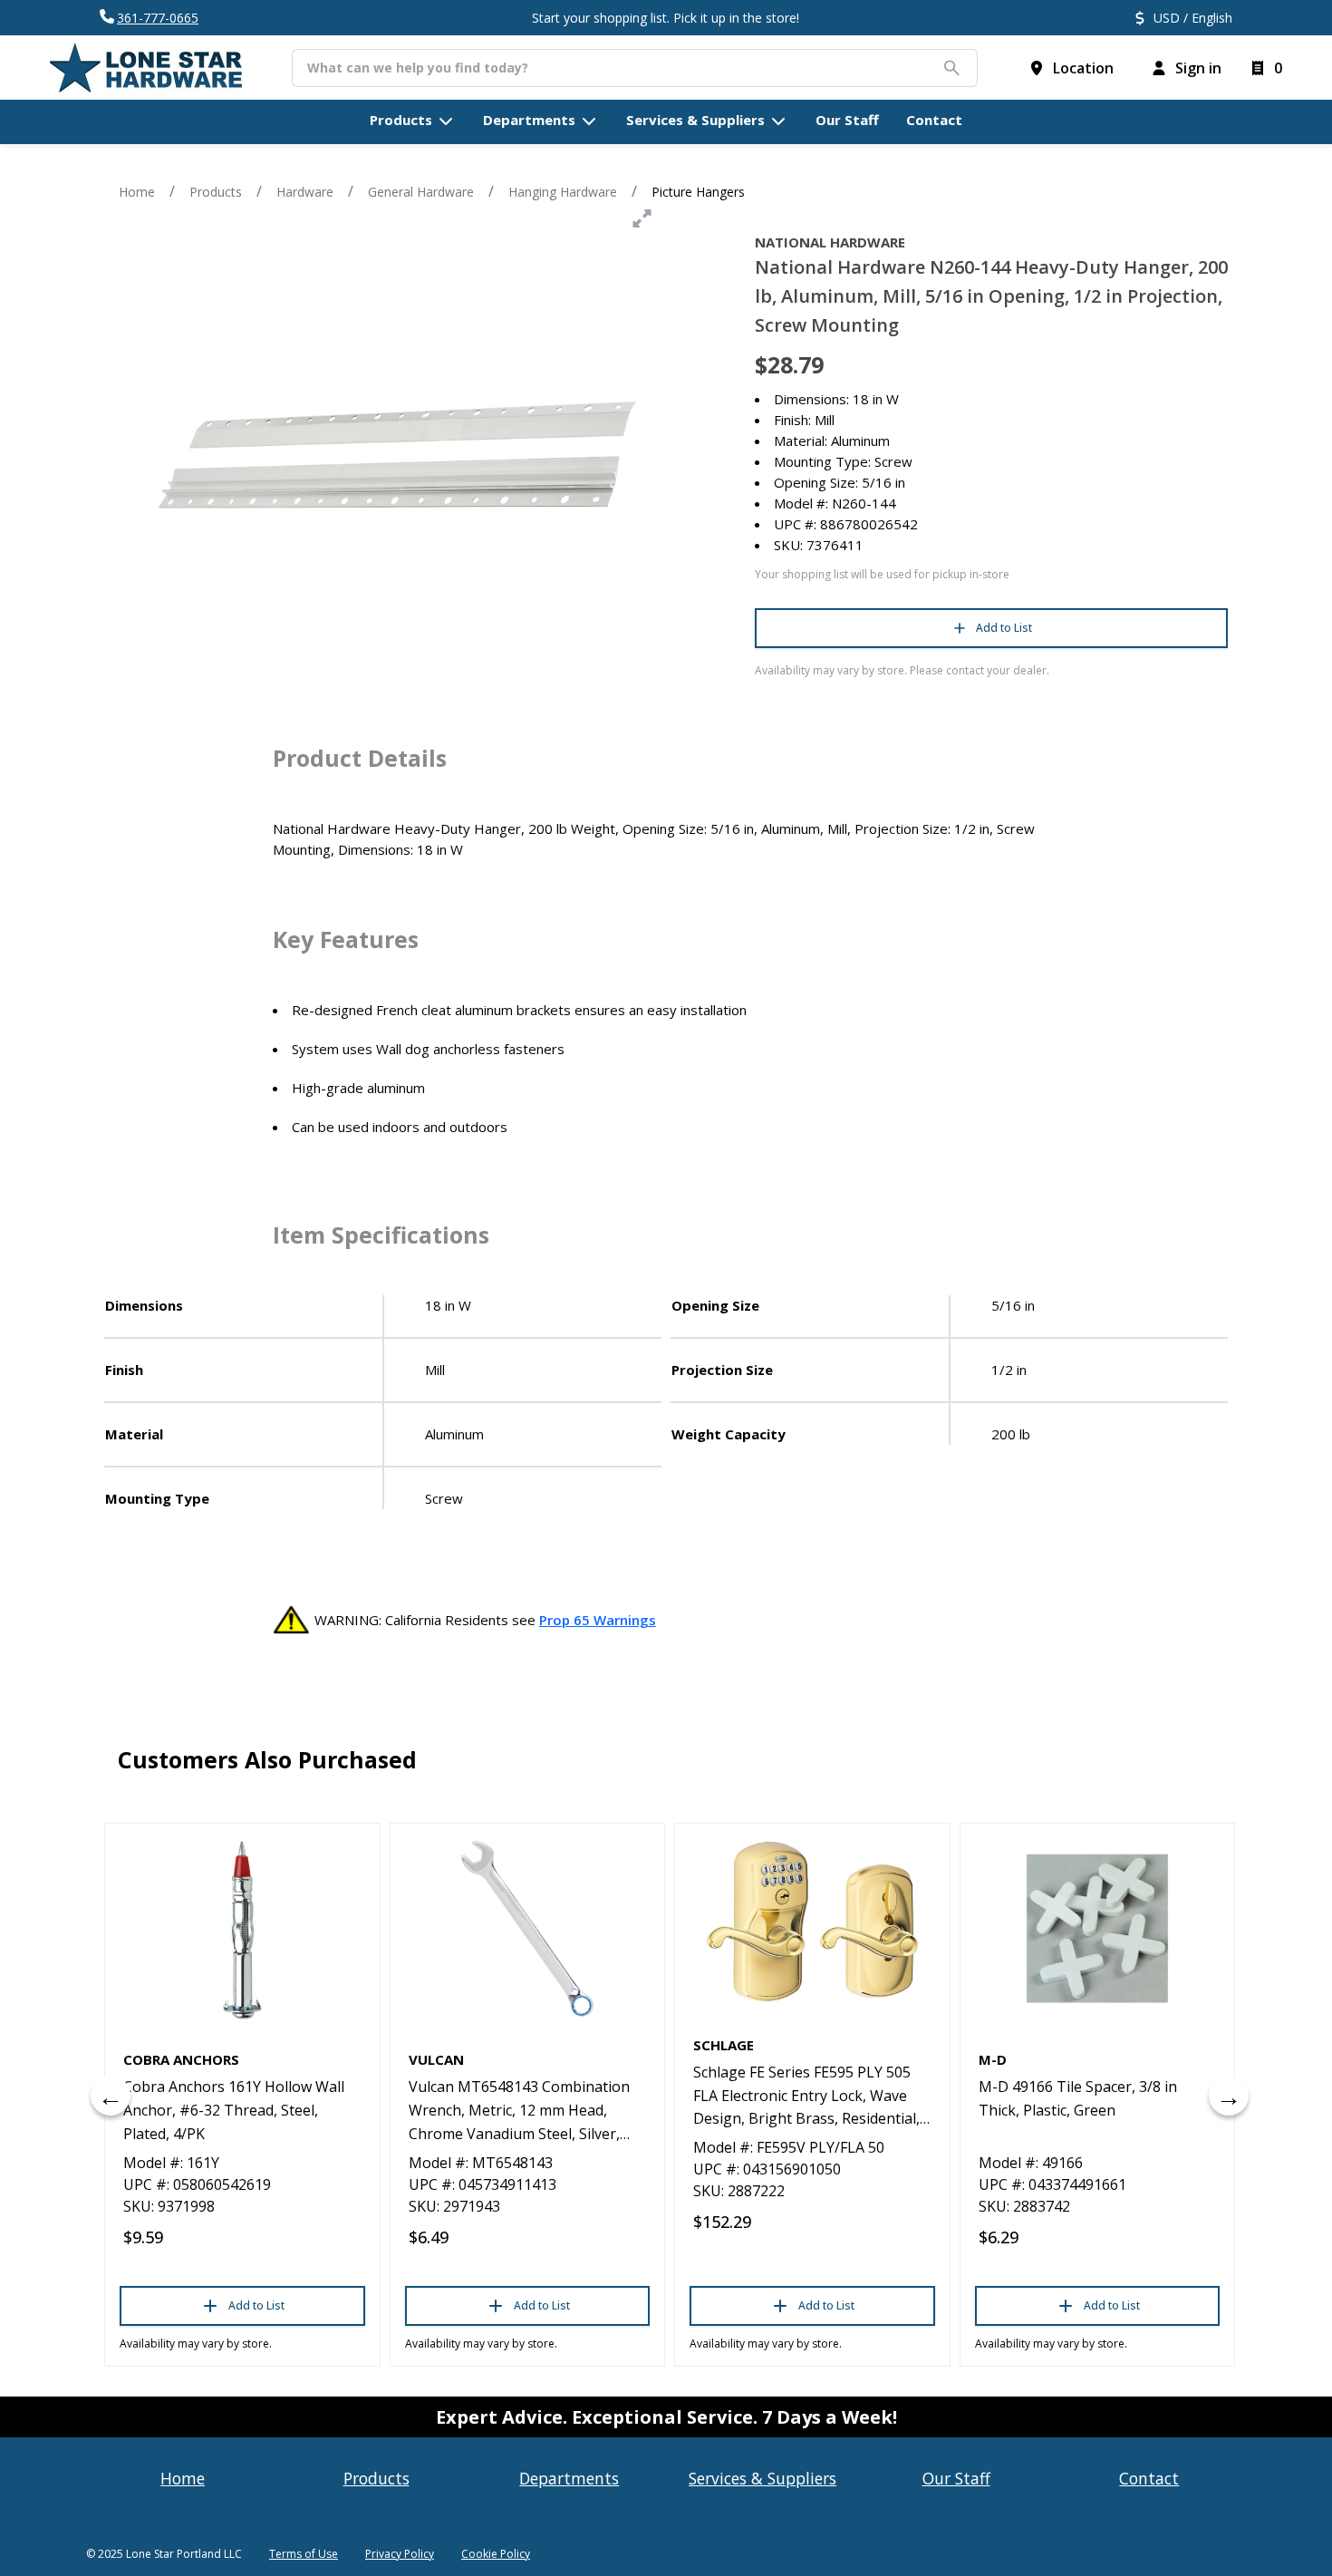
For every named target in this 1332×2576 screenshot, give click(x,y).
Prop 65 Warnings (598, 1620)
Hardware (305, 192)
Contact (1149, 2478)
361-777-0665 (158, 18)
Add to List (1004, 628)
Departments (569, 2478)
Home (137, 192)
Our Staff (956, 2478)
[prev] (111, 2096)
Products (216, 192)
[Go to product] (242, 1929)
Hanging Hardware (563, 192)
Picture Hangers (698, 192)
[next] (1229, 2096)
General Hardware (421, 192)
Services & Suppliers (763, 2478)
